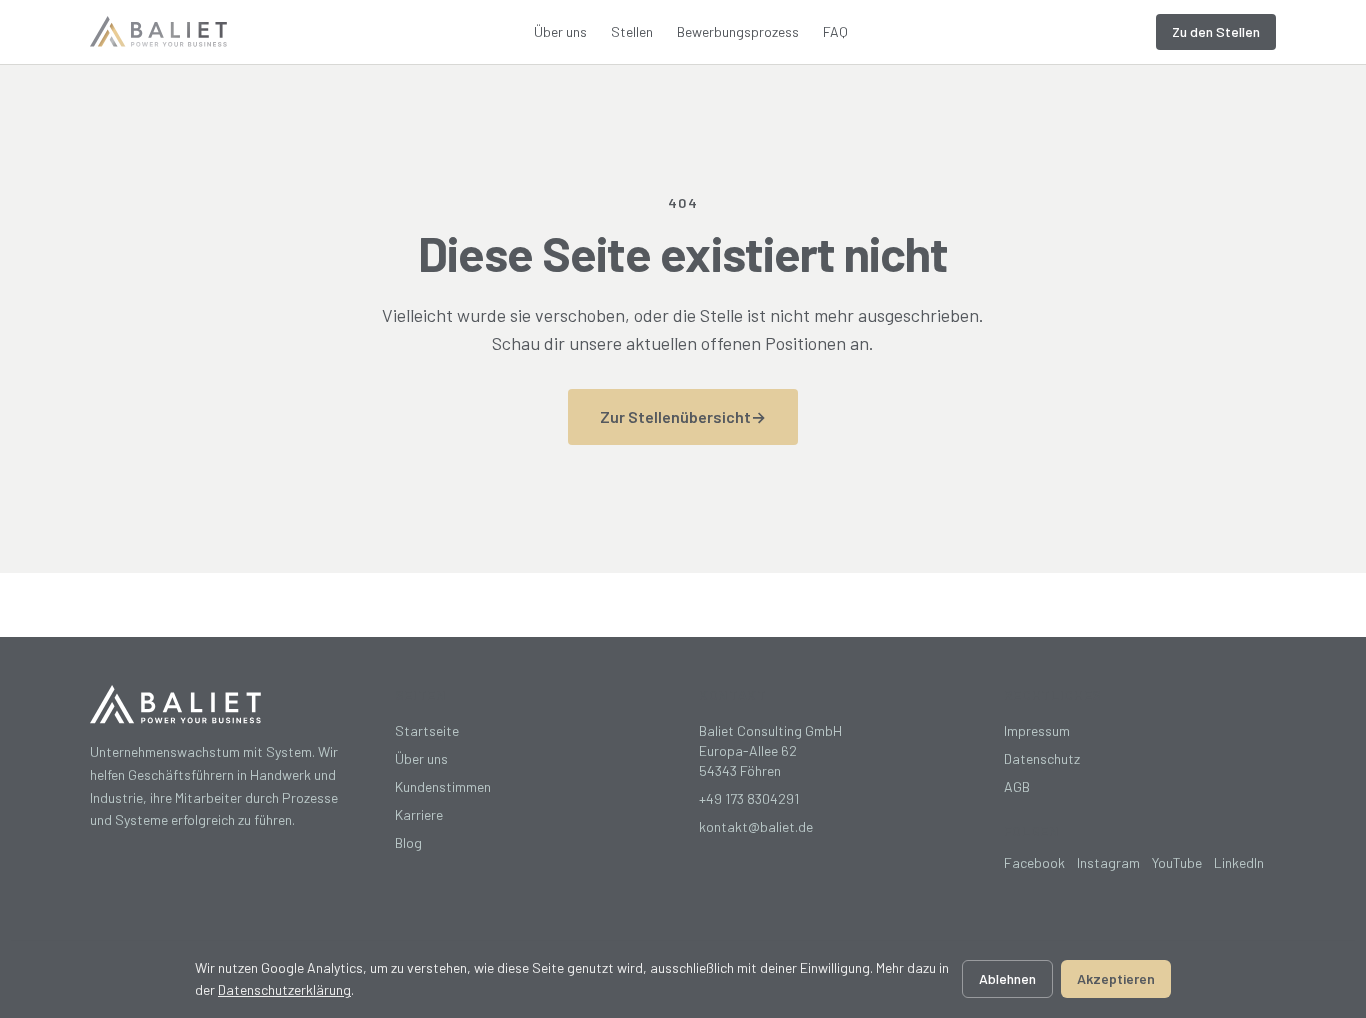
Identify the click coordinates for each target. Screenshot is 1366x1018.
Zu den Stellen (1216, 31)
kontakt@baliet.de (756, 826)
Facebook (1034, 862)
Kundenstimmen (443, 786)
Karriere (419, 814)
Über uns (560, 31)
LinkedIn (1239, 862)
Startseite (427, 730)
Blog (408, 842)
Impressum (1037, 730)
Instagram (1108, 862)
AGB (1017, 786)
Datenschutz (1042, 758)
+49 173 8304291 (749, 798)
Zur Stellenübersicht (683, 416)
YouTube (1177, 862)
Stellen (632, 31)
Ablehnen (1007, 978)
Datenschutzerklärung (284, 989)
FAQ (835, 31)
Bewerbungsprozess (738, 31)
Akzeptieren (1116, 978)
